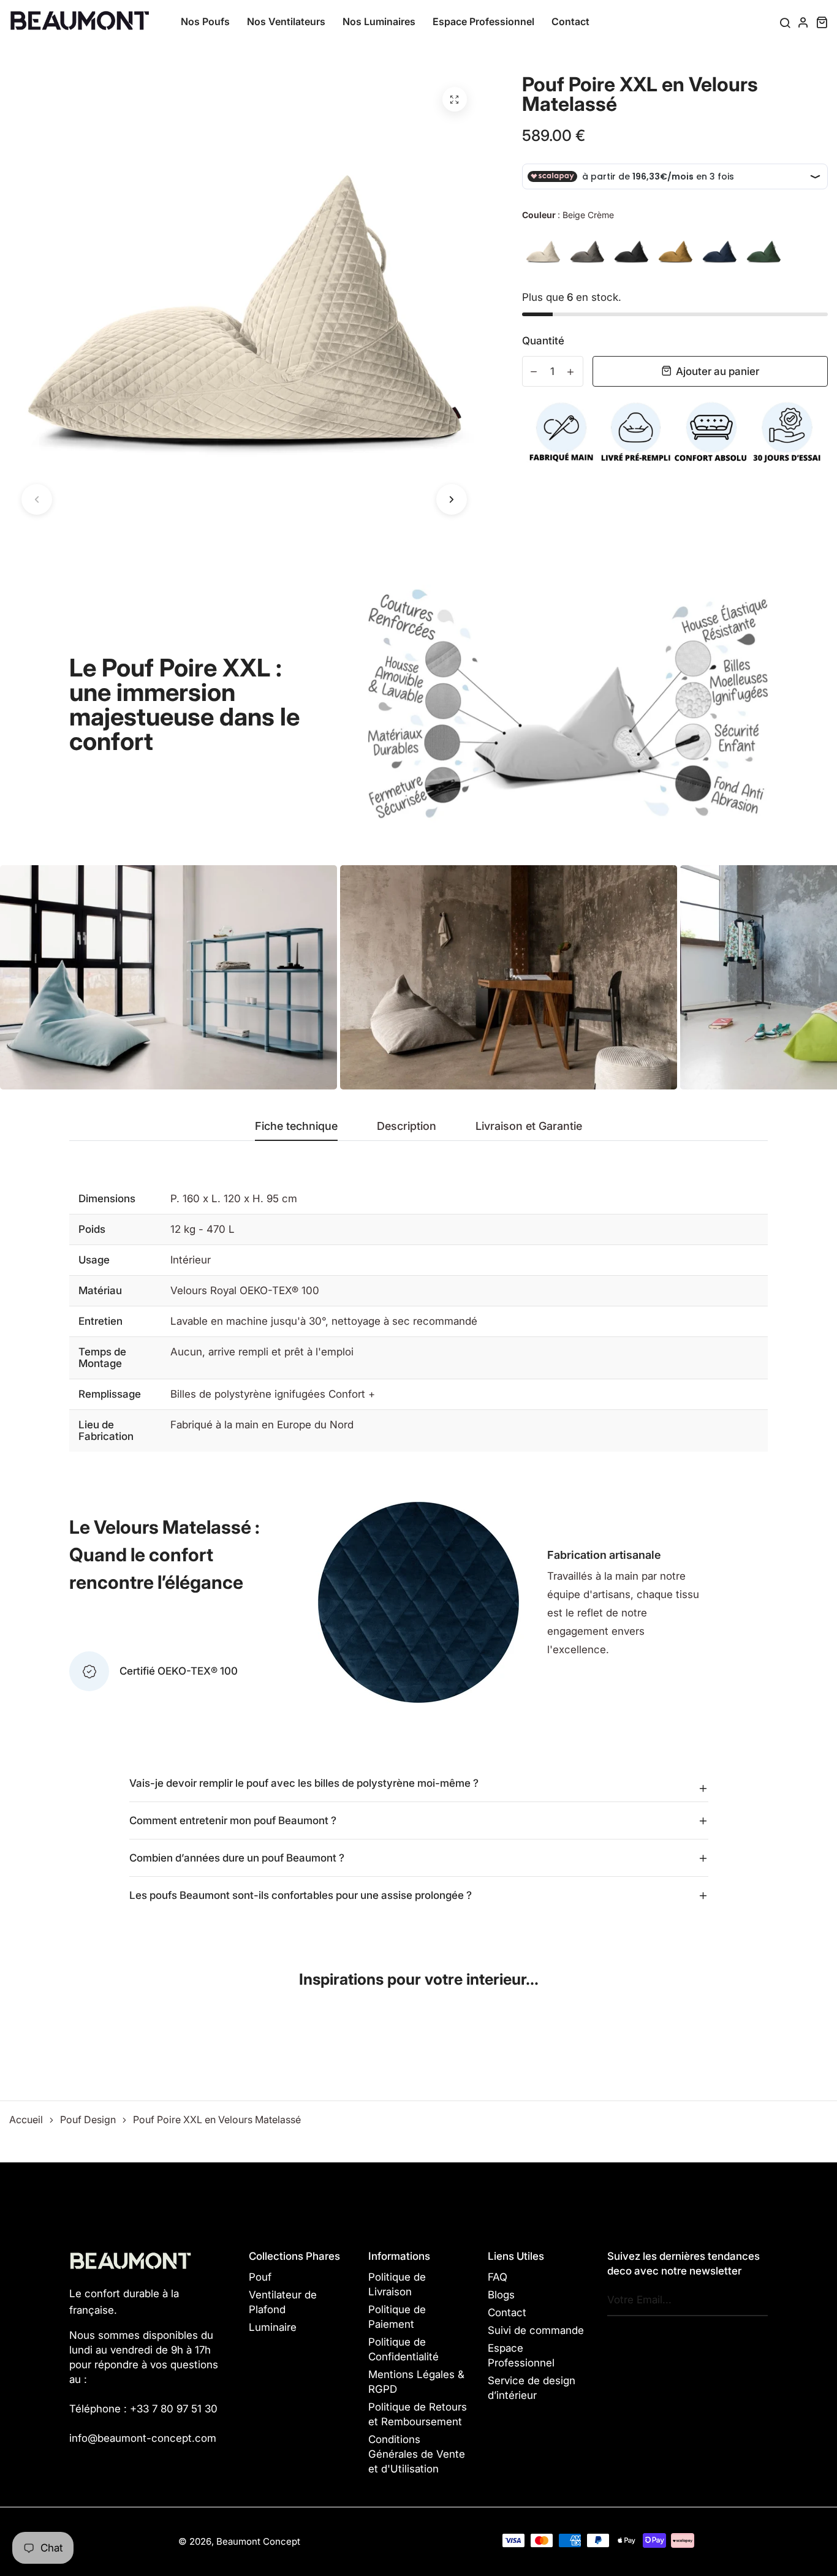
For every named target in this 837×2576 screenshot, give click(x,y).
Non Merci (419, 1326)
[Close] (588, 1216)
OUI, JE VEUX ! (418, 1277)
